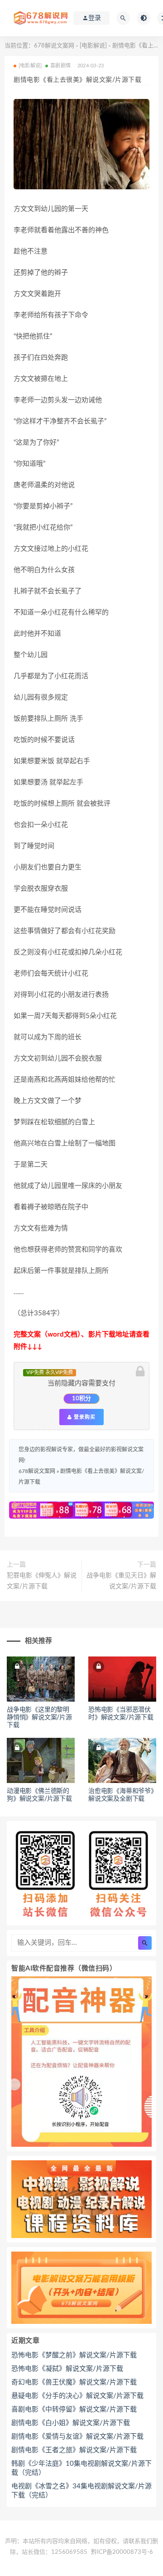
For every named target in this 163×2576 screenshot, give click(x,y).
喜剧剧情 (60, 66)
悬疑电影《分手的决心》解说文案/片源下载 (77, 2396)
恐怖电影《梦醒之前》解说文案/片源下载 (74, 2355)
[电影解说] (93, 46)
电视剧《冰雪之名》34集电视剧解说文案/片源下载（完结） (81, 2491)
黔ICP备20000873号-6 (122, 2552)
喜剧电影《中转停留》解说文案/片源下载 (74, 2409)
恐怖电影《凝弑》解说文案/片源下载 (67, 2369)
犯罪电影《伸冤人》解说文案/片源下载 (42, 1581)
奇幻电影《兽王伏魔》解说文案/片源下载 (74, 2382)
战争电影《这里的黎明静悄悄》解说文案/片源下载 (39, 1717)
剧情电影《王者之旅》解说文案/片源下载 (74, 2450)
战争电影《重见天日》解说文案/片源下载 (121, 1581)
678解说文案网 (54, 46)
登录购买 (84, 1417)
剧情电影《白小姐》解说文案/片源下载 (71, 2423)
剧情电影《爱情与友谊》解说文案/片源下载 (77, 2437)
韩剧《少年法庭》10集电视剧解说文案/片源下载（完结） (81, 2468)
